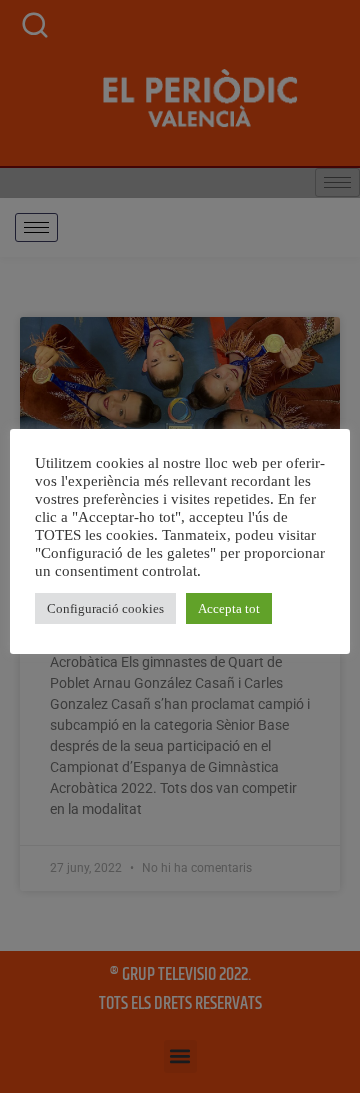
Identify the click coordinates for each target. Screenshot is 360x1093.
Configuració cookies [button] (105, 608)
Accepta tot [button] (229, 608)
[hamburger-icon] (36, 227)
